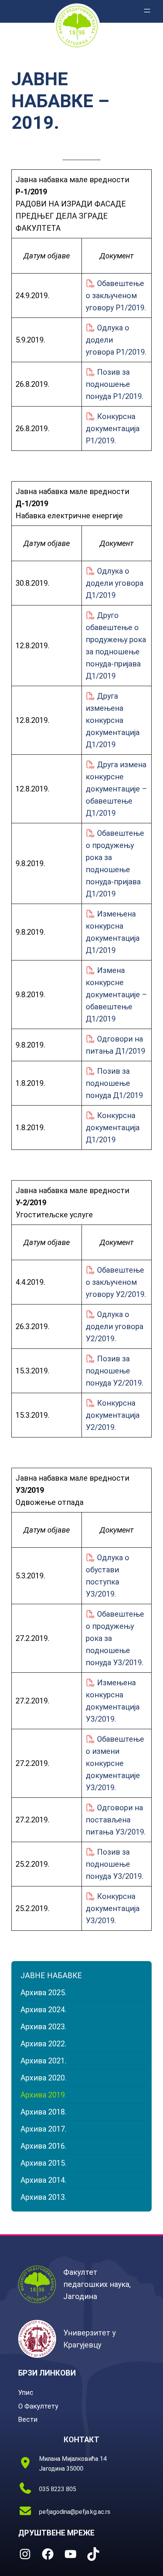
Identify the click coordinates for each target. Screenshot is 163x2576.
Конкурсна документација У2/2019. (113, 1415)
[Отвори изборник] (147, 11)
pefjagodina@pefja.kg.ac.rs (75, 2512)
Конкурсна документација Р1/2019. (113, 429)
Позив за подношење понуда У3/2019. (114, 1864)
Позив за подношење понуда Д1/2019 (114, 1083)
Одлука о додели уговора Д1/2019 (114, 583)
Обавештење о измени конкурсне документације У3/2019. (115, 1763)
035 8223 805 (58, 2489)
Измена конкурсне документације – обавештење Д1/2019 (116, 995)
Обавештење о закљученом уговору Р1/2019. (116, 296)
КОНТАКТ (81, 2440)
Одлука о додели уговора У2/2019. (114, 1326)
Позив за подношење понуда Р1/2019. (114, 384)
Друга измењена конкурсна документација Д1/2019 (113, 720)
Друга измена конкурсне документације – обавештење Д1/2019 (116, 789)
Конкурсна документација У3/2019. (113, 1908)
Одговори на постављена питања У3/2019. (116, 1820)
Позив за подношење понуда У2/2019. (114, 1371)
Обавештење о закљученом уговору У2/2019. (116, 1282)
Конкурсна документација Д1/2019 (113, 1128)
